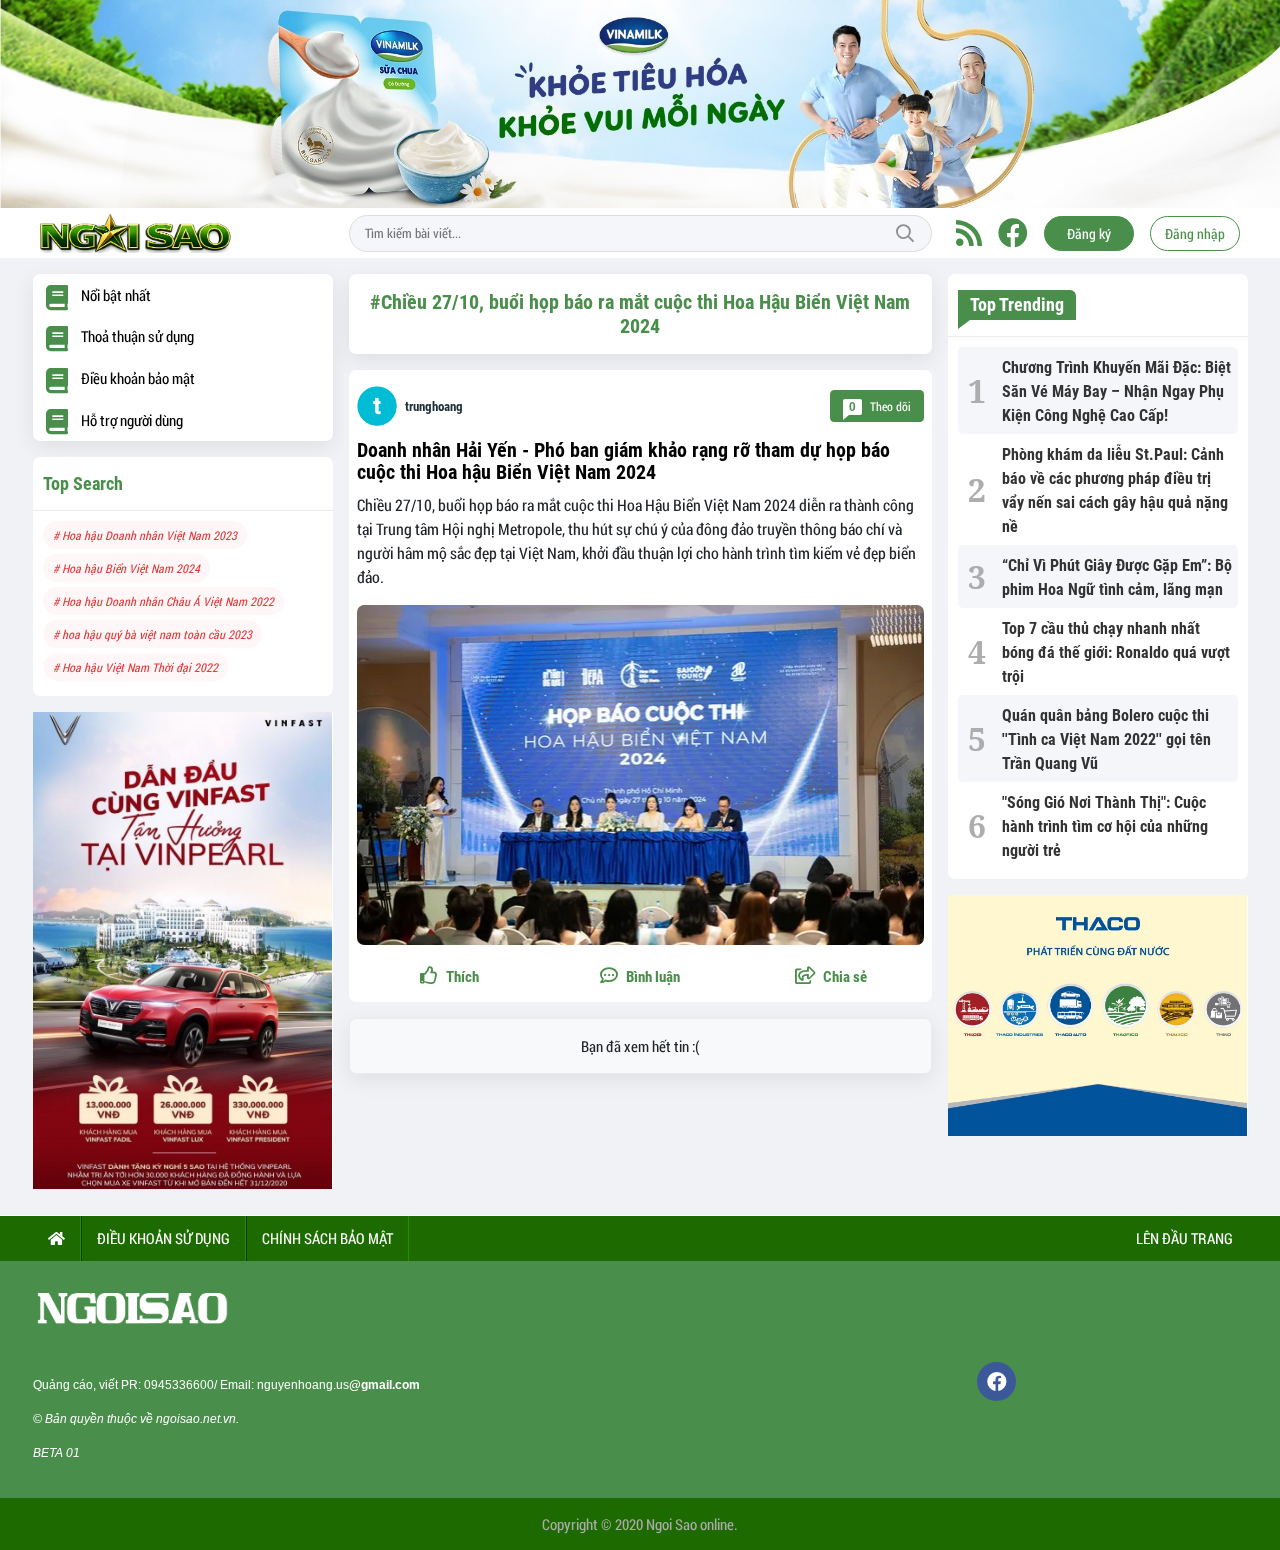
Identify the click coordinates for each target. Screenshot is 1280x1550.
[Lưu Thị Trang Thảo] (640, 104)
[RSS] (969, 233)
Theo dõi (880, 406)
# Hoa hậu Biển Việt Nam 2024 (126, 568)
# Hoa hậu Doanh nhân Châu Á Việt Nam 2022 (163, 601)
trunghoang (434, 406)
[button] (831, 977)
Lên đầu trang (1183, 1238)
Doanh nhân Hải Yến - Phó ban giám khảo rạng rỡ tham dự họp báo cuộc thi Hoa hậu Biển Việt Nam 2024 (623, 461)
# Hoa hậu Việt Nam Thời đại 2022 (135, 667)
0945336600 (179, 1385)
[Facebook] (1013, 233)
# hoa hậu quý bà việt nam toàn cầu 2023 (152, 634)
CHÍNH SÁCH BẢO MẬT (327, 1238)
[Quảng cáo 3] (1098, 1015)
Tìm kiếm (905, 234)
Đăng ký (1089, 233)
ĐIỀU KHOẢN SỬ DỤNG (163, 1238)
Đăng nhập (1195, 233)
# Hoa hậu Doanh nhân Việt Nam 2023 (145, 535)
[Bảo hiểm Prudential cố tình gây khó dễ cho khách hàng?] (183, 950)
